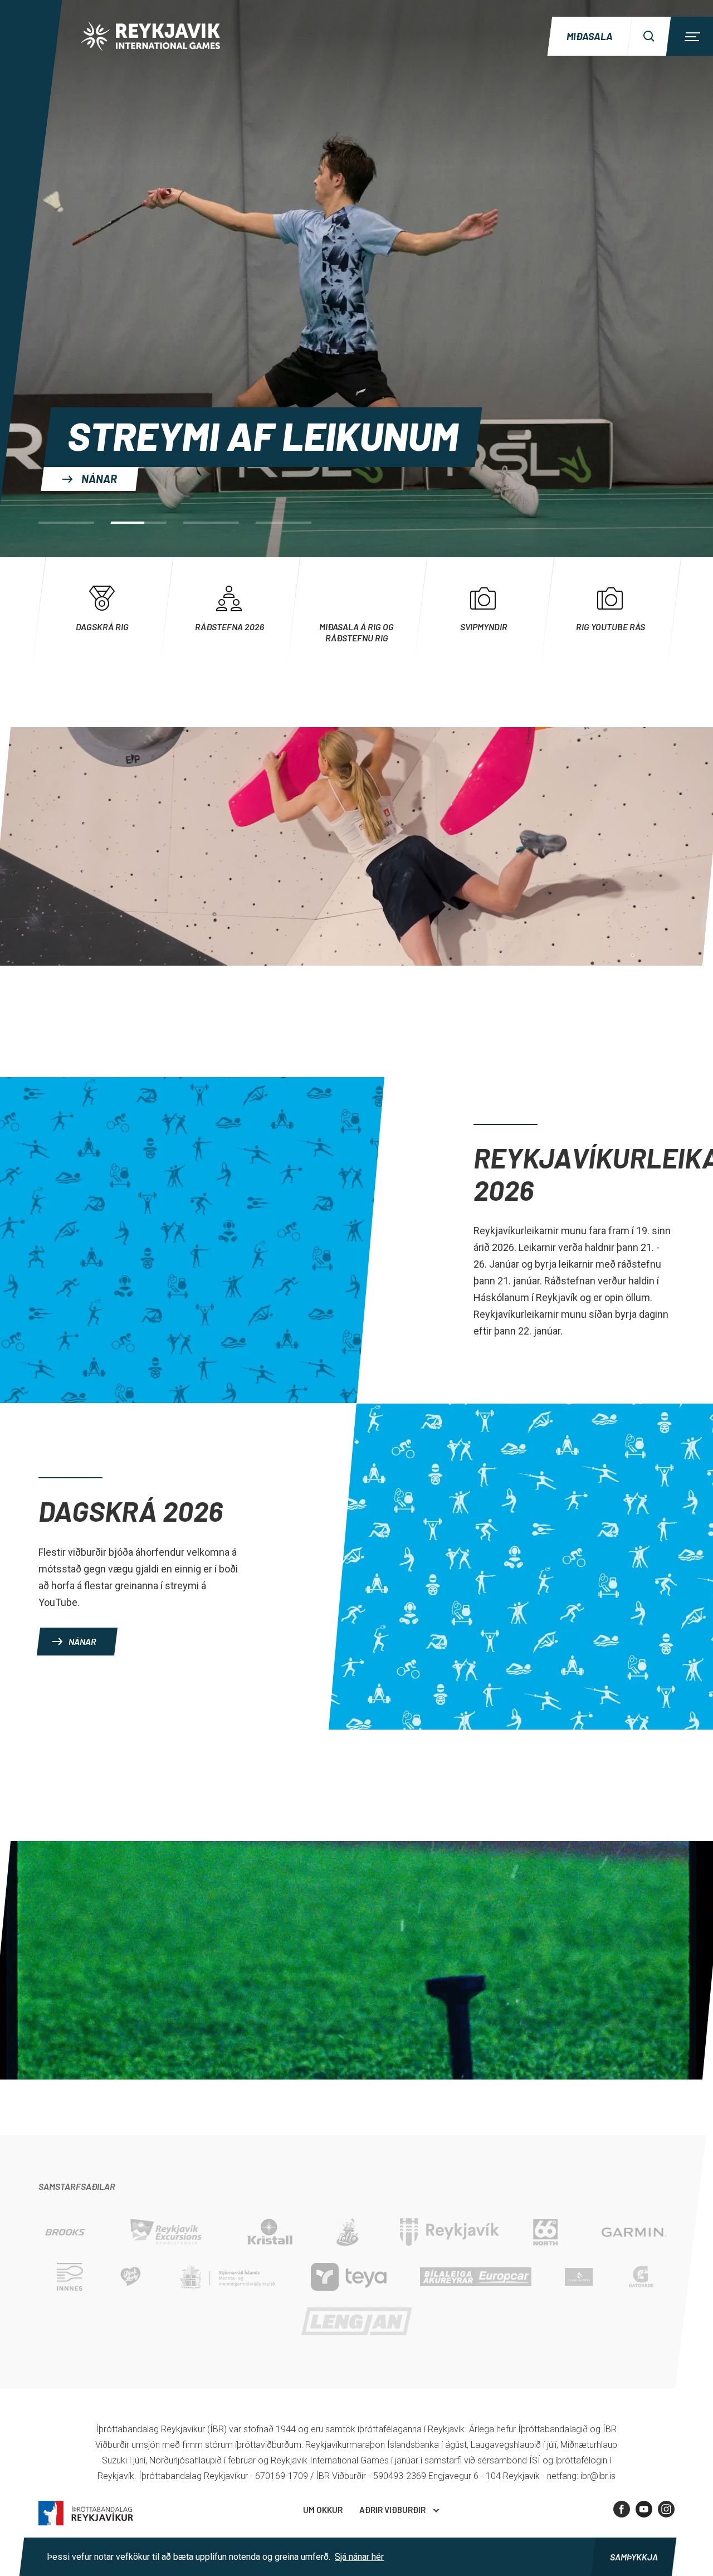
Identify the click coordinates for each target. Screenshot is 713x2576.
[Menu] (691, 36)
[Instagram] (666, 2509)
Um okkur (323, 2510)
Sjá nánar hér (359, 2557)
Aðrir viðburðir (392, 2510)
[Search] (649, 36)
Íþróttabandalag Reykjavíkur (86, 2513)
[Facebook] (622, 2509)
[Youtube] (644, 2509)
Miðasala (590, 36)
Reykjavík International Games (150, 36)
